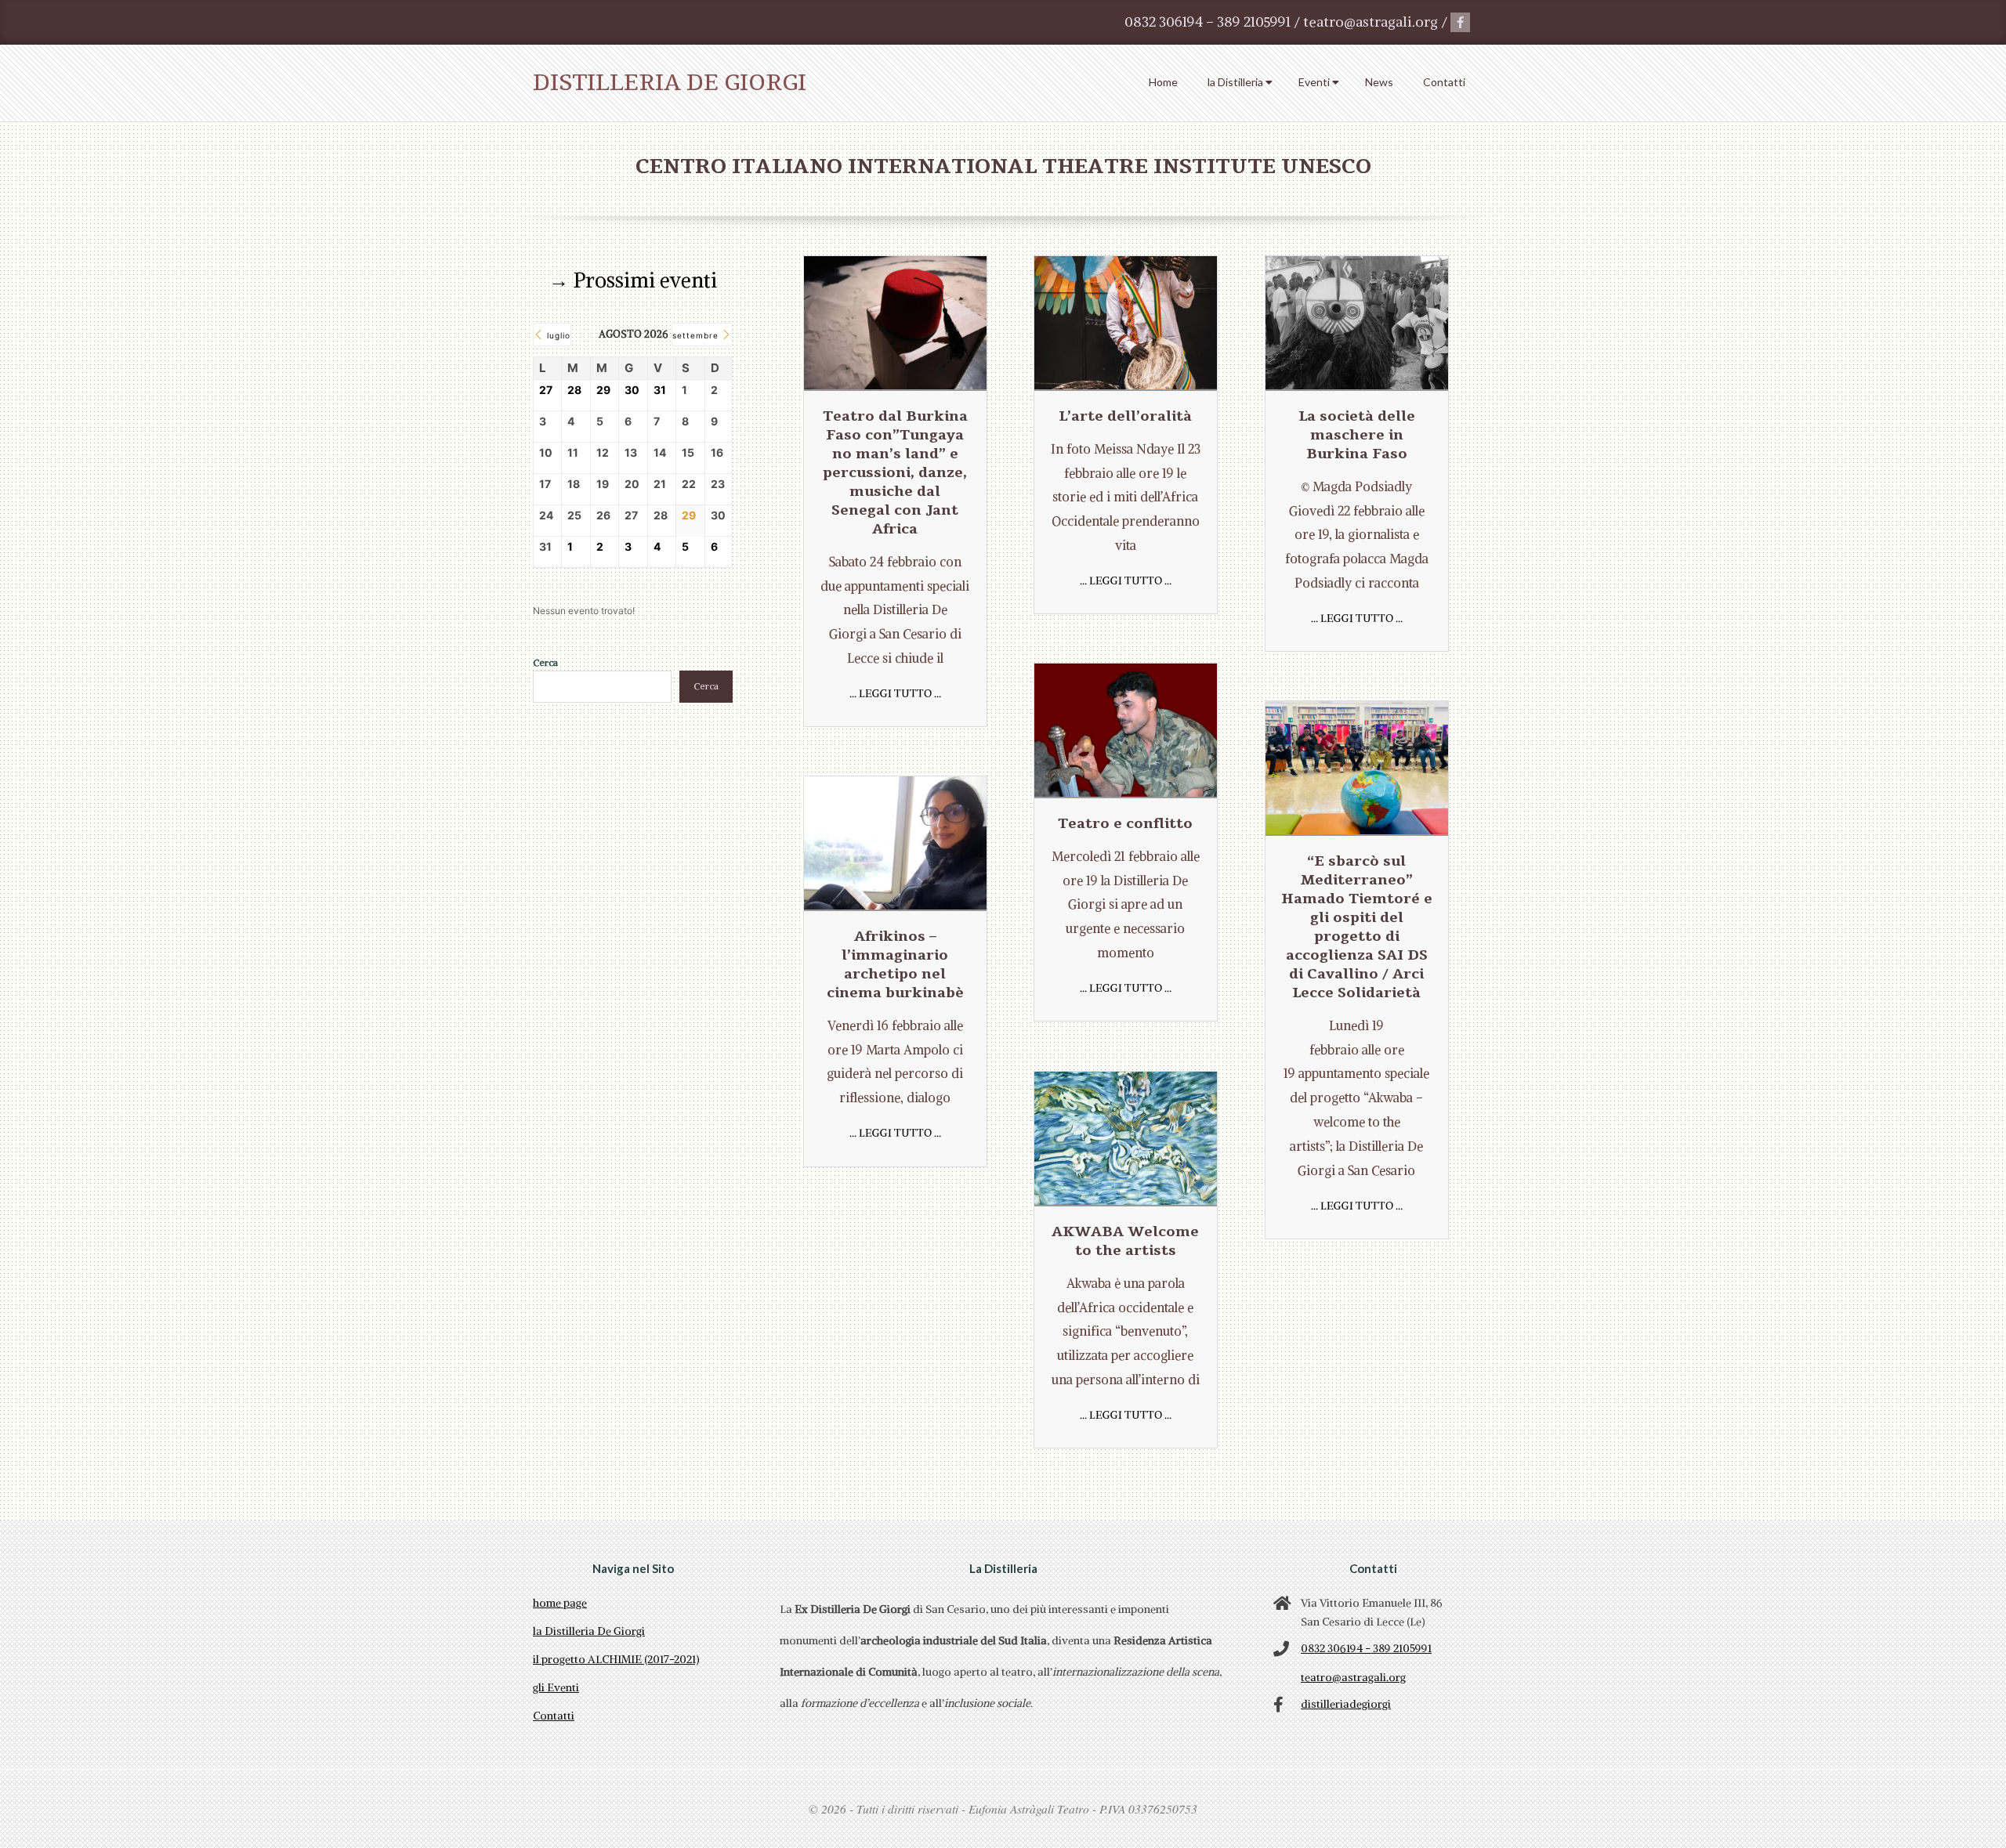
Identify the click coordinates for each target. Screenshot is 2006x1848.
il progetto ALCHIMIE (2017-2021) (616, 1659)
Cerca (545, 662)
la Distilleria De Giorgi (589, 1631)
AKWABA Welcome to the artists (1125, 1241)
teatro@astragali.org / (1377, 22)
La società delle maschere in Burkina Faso (1357, 435)
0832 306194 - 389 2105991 (1366, 1648)
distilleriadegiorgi (1346, 1704)
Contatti (1444, 82)
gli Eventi (556, 1687)
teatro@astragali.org (1353, 1677)
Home (1163, 82)
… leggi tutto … (895, 693)
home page (560, 1603)
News (1379, 82)
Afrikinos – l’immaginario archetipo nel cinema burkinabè (895, 964)
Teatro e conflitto (1125, 823)
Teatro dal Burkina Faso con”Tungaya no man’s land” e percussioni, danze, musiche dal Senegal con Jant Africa (895, 472)
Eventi (1314, 82)
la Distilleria (1235, 82)
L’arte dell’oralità (1125, 416)
